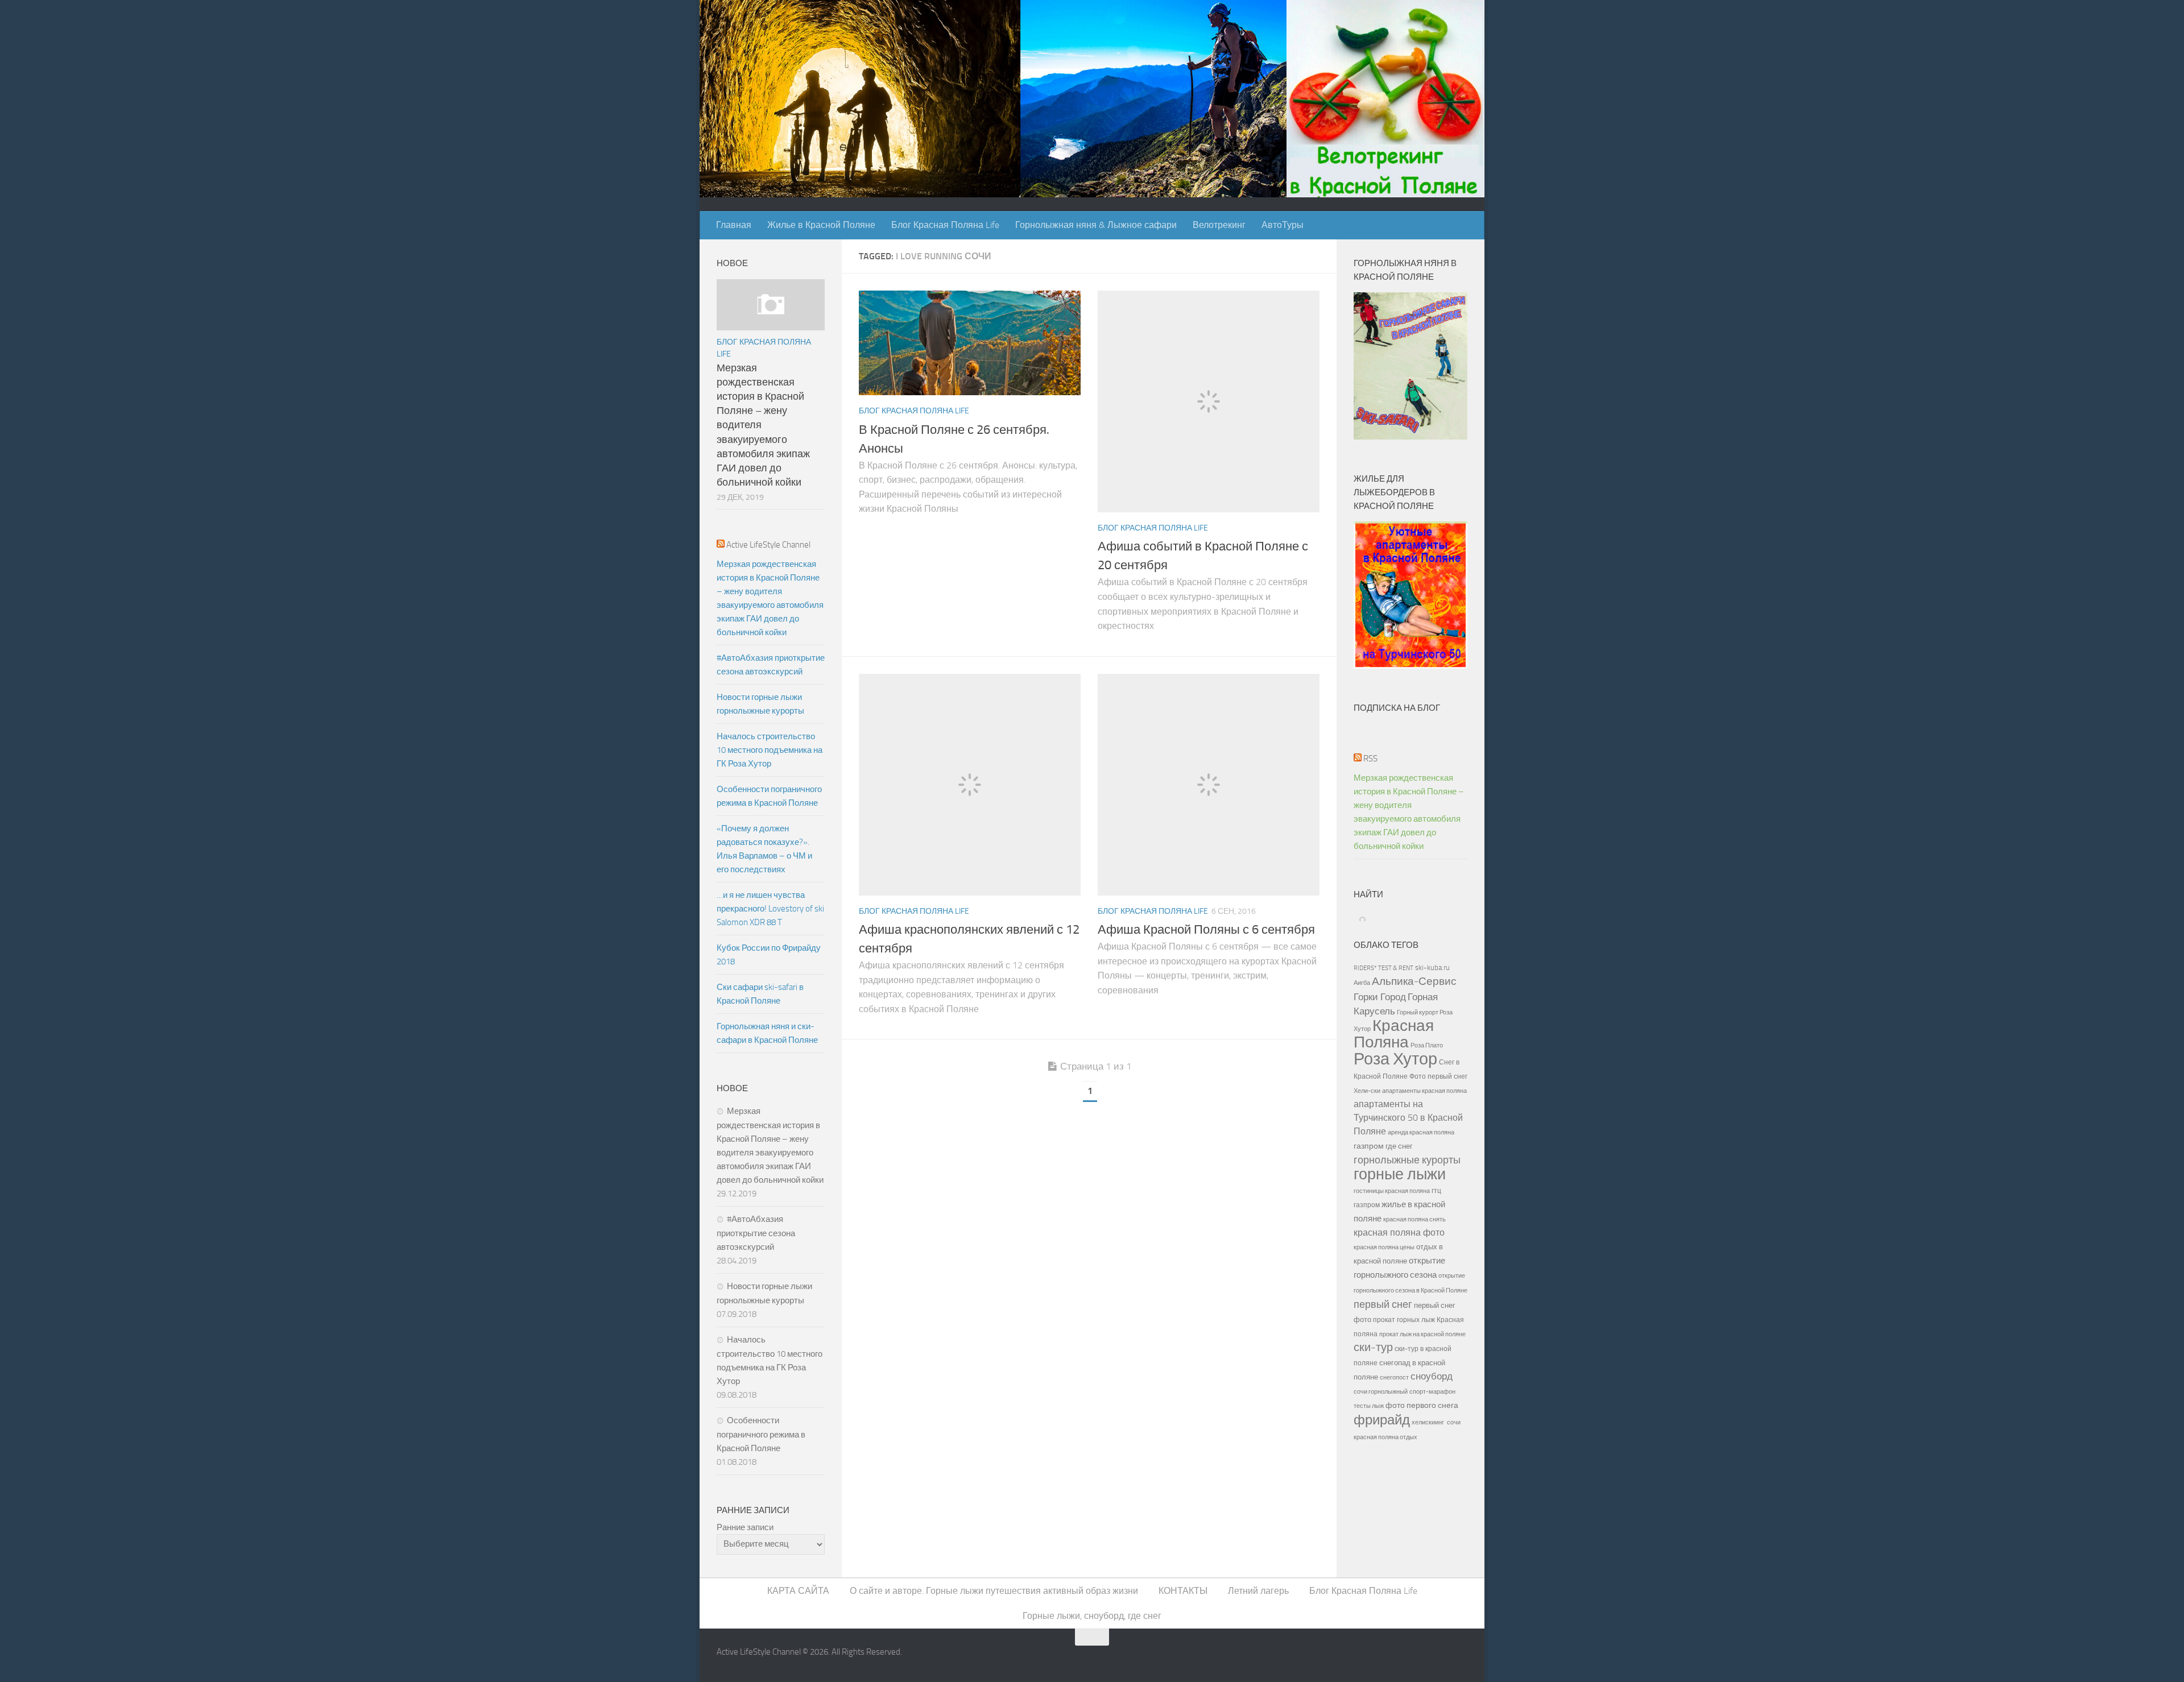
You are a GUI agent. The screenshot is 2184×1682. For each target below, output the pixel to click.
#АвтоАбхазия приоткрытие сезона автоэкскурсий (771, 665)
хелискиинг (1428, 1422)
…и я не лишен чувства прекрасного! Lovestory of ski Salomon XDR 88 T (770, 909)
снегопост (1394, 1377)
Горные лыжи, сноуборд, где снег (1092, 1616)
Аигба (1362, 983)
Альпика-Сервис (1414, 981)
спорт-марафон (1432, 1391)
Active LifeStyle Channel (768, 545)
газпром (1369, 1146)
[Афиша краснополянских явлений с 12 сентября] (970, 785)
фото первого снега (1422, 1405)
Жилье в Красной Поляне (821, 225)
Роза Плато (1427, 1045)
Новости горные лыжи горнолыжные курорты (760, 704)
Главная (734, 225)
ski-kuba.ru (1432, 968)
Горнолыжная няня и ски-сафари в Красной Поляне (767, 1033)
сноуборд (1432, 1376)
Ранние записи (745, 1527)
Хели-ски (1367, 1091)
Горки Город (1380, 997)
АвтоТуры (1283, 225)
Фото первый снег (1438, 1076)
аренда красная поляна (1421, 1132)
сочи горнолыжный (1381, 1391)
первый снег (1383, 1304)
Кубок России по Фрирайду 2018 (769, 955)
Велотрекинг (1219, 225)
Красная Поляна (1394, 1034)
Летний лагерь (1258, 1591)
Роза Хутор (1395, 1059)
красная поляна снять (1414, 1219)
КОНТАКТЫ (1183, 1591)
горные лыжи (1400, 1174)
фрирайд (1382, 1420)
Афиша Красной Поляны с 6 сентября (1206, 930)
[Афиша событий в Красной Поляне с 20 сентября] (1209, 401)
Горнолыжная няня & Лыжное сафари (1096, 225)
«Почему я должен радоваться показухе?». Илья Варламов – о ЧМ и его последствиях (764, 849)
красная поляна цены (1384, 1247)
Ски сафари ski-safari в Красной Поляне (760, 994)
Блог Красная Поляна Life (945, 225)
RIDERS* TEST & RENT (1383, 968)
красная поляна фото (1399, 1232)
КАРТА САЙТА (798, 1591)
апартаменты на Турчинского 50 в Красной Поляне (1408, 1118)
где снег (1399, 1146)
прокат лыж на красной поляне (1422, 1334)
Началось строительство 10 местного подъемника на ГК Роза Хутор (770, 750)
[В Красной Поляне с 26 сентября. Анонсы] (970, 343)
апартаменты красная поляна (1424, 1091)
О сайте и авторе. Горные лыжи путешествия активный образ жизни (994, 1591)
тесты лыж (1369, 1406)
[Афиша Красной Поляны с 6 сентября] (1209, 785)
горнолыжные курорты (1407, 1160)
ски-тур (1373, 1347)
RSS (1370, 759)
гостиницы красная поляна (1392, 1191)
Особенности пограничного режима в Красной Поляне (769, 796)
